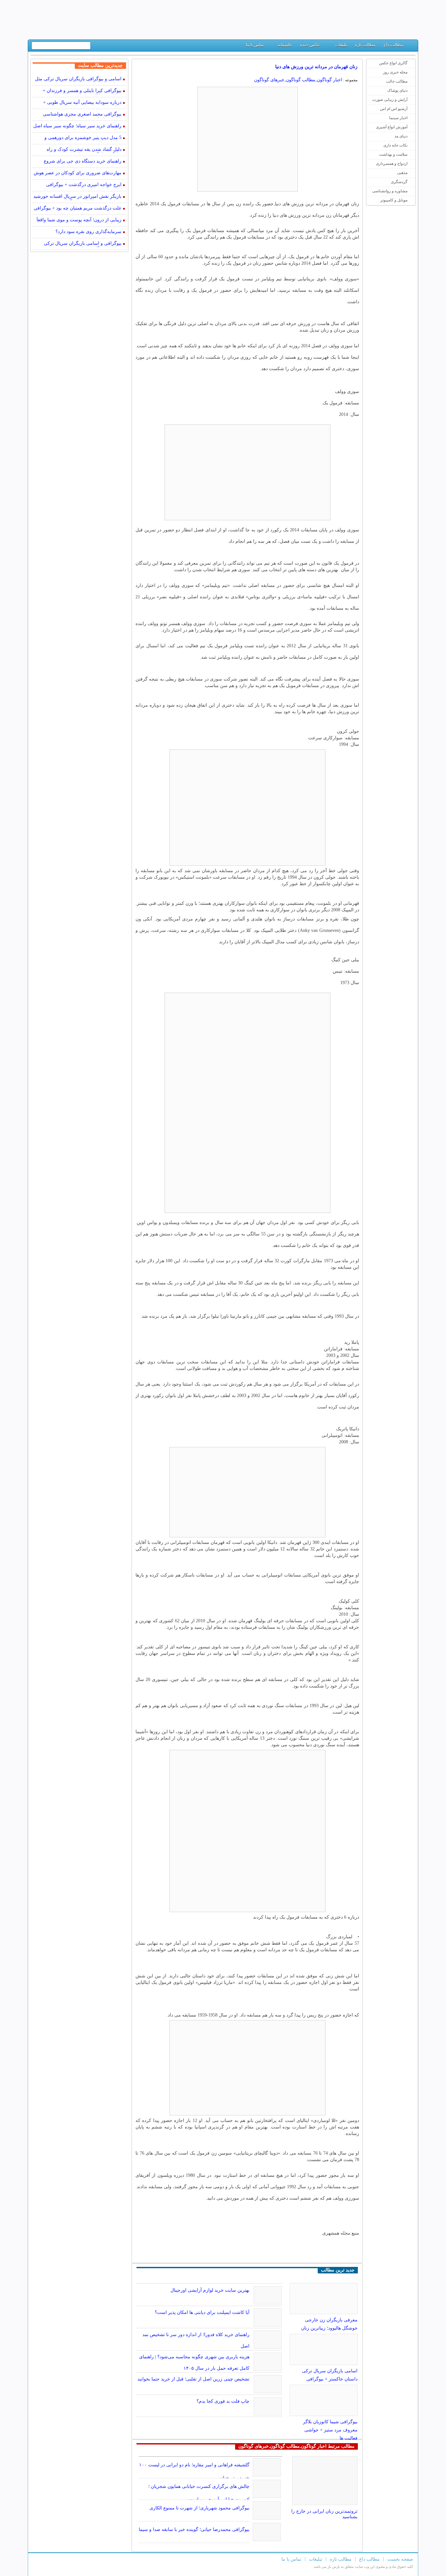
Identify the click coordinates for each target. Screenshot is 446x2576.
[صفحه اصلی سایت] (411, 47)
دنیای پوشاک (397, 90)
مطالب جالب (397, 81)
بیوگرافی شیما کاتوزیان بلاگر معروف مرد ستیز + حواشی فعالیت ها (330, 2430)
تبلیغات (342, 45)
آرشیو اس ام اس (394, 109)
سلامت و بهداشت (393, 154)
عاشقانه (285, 45)
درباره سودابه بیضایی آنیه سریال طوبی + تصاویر (82, 103)
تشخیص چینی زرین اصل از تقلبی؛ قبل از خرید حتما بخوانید (193, 2379)
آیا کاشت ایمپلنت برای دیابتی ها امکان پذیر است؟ (202, 2312)
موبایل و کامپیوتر (394, 200)
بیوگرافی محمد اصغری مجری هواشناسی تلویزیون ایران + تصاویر (82, 115)
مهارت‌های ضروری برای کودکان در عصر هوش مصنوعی (78, 173)
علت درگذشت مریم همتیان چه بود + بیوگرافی (78, 208)
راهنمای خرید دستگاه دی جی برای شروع (83, 161)
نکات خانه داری (395, 145)
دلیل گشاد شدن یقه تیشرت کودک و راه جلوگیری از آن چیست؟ (84, 150)
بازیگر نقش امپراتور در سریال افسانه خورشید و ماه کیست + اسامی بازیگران (77, 197)
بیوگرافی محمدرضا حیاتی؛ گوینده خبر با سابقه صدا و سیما (194, 2529)
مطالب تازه (365, 45)
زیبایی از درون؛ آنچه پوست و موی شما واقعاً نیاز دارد (79, 220)
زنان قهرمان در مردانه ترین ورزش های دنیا (316, 67)
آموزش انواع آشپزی (392, 127)
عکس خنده (310, 45)
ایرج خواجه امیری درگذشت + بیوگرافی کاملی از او (84, 185)
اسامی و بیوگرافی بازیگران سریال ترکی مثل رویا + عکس (78, 79)
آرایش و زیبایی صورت (390, 100)
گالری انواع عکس (393, 63)
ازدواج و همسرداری (392, 164)
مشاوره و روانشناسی (390, 191)
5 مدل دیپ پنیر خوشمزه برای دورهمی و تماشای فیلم (83, 138)
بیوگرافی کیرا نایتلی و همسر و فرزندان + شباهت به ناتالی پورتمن (82, 91)
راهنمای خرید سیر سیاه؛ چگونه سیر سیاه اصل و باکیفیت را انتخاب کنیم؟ (77, 126)
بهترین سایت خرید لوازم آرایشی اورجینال (210, 2290)
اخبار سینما (398, 118)
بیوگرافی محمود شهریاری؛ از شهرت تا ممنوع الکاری (199, 2508)
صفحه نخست (400, 2559)
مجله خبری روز (395, 72)
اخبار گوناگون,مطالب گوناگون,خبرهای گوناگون (298, 80)
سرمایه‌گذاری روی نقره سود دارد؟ (88, 232)
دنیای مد (401, 136)
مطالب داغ (393, 45)
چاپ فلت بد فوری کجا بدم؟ (223, 2401)
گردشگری (399, 182)
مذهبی (402, 173)
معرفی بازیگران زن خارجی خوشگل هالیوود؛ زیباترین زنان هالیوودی (329, 2328)
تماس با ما (255, 45)
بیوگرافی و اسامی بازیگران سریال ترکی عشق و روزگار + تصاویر (83, 244)
